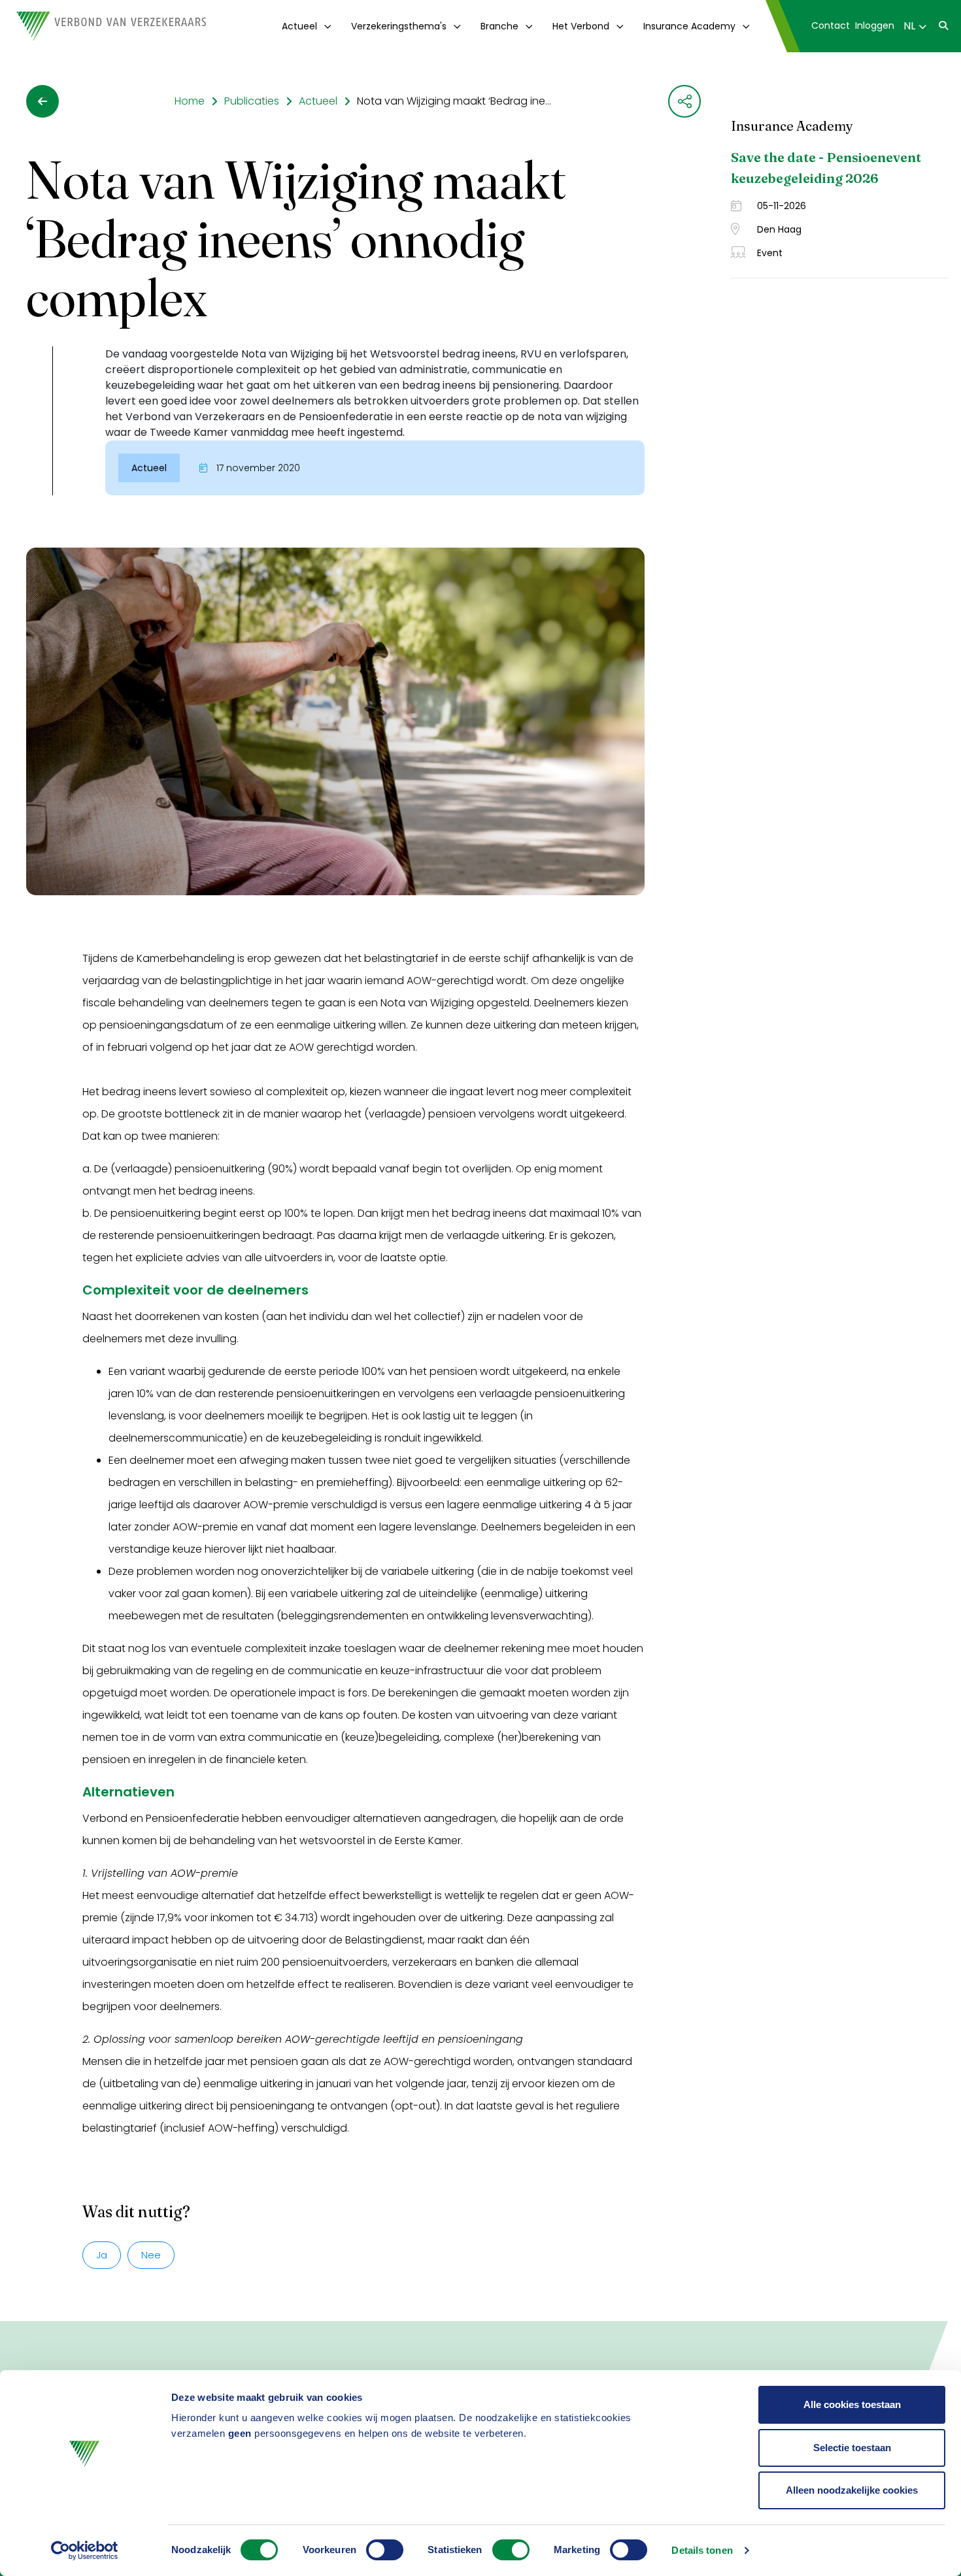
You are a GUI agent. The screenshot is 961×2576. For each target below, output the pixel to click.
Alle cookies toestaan (852, 2404)
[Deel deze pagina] (684, 101)
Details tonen (702, 2550)
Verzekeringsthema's (399, 26)
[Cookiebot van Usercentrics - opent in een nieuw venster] (85, 2551)
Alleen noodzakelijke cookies (852, 2490)
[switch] (385, 2550)
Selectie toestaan (852, 2448)
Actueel (299, 26)
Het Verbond (581, 26)
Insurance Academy (689, 26)
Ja (102, 2255)
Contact (831, 25)
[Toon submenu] (325, 26)
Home (190, 101)
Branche (499, 26)
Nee (151, 2255)
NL (909, 26)
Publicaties (252, 101)
